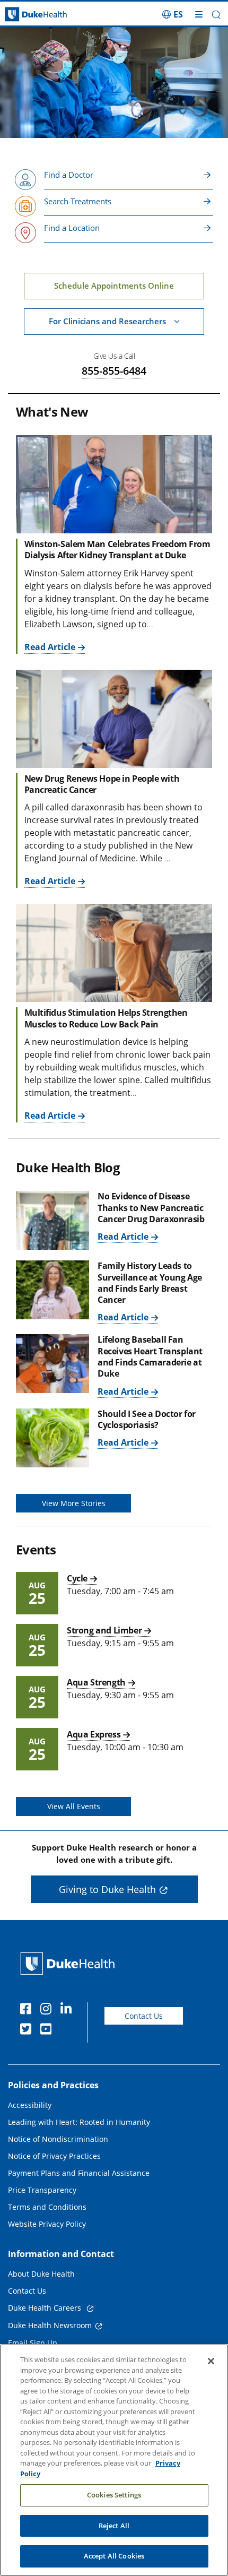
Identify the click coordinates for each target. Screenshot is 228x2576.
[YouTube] (48, 2030)
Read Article (50, 647)
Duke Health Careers (46, 2308)
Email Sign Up (33, 2343)
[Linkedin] (68, 2010)
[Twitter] (28, 2030)
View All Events (74, 1806)
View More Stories (74, 1503)
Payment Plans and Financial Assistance (79, 2173)
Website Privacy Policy (47, 2224)
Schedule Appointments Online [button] (114, 286)
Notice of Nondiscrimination (58, 2139)
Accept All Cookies (114, 2556)
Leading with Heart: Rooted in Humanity (79, 2122)
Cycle (77, 1578)
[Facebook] (28, 2010)
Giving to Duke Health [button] (107, 1889)
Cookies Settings (114, 2495)
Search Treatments (78, 201)
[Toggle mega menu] (199, 14)
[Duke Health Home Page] (70, 1963)
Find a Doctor (69, 175)
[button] (173, 14)
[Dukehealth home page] (29, 15)
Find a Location (72, 228)
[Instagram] (48, 2010)
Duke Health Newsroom (50, 2325)
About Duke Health (41, 2274)
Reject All (114, 2526)
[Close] (211, 2361)
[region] (114, 2460)
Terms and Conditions (47, 2207)
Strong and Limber (104, 1630)
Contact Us (144, 2016)
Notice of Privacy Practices (54, 2156)
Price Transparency (42, 2190)
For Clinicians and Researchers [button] (107, 321)
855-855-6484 (114, 371)
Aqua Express (94, 1734)
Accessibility (30, 2105)
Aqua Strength (96, 1682)
